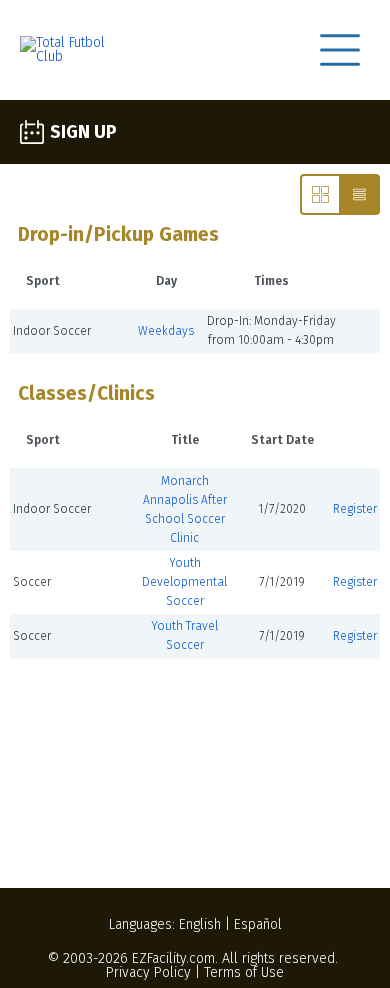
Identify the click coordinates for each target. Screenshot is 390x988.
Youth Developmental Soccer (184, 582)
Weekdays (166, 331)
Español (258, 924)
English (200, 924)
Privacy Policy (148, 972)
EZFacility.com (173, 958)
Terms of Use (244, 972)
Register (355, 509)
